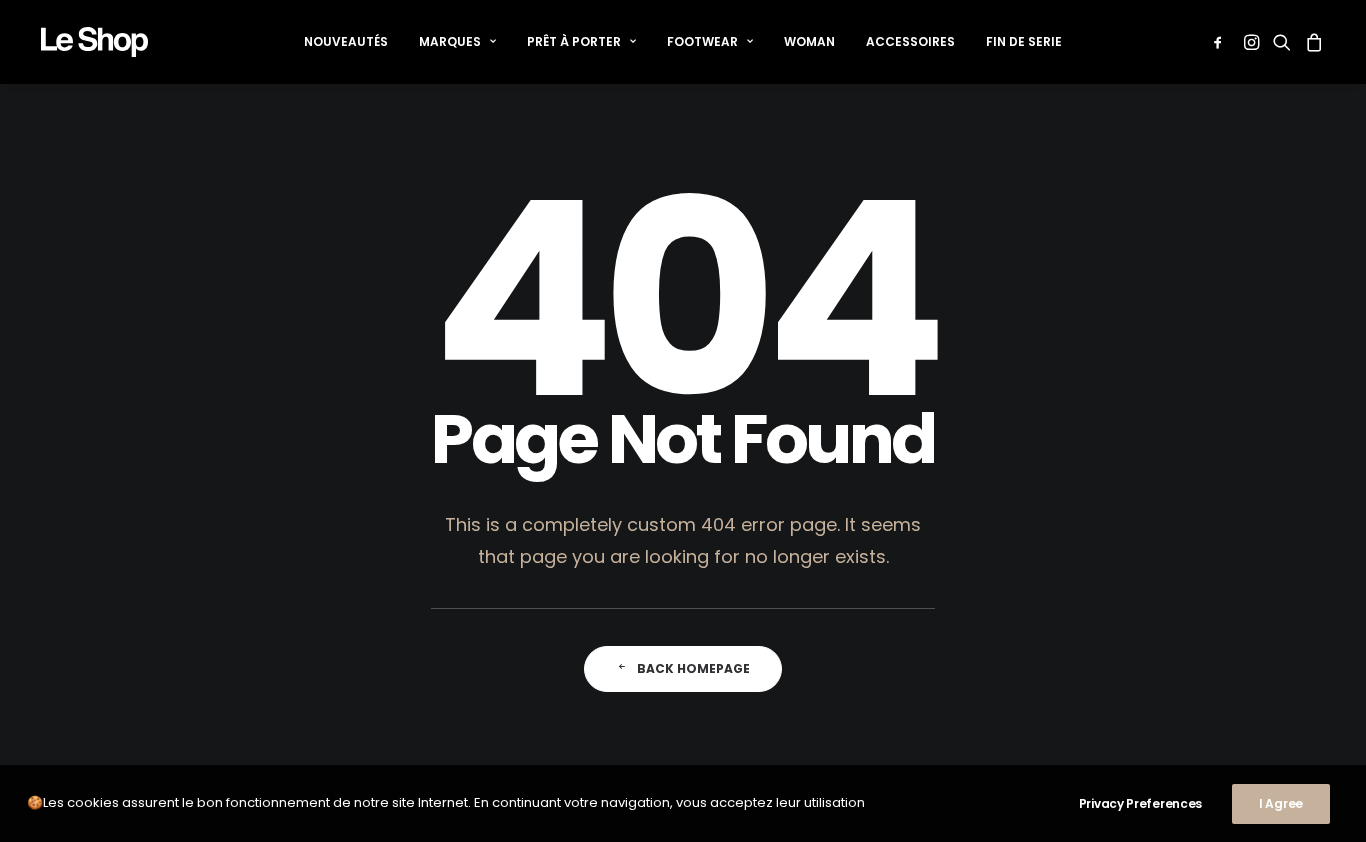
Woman (809, 41)
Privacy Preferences (1140, 803)
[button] (1221, 42)
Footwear (702, 41)
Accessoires (910, 41)
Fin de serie (1024, 41)
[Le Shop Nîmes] (94, 42)
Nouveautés (346, 41)
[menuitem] (346, 42)
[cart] (1311, 42)
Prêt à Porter (574, 41)
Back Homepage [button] (693, 668)
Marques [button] (450, 41)
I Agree (1281, 803)
